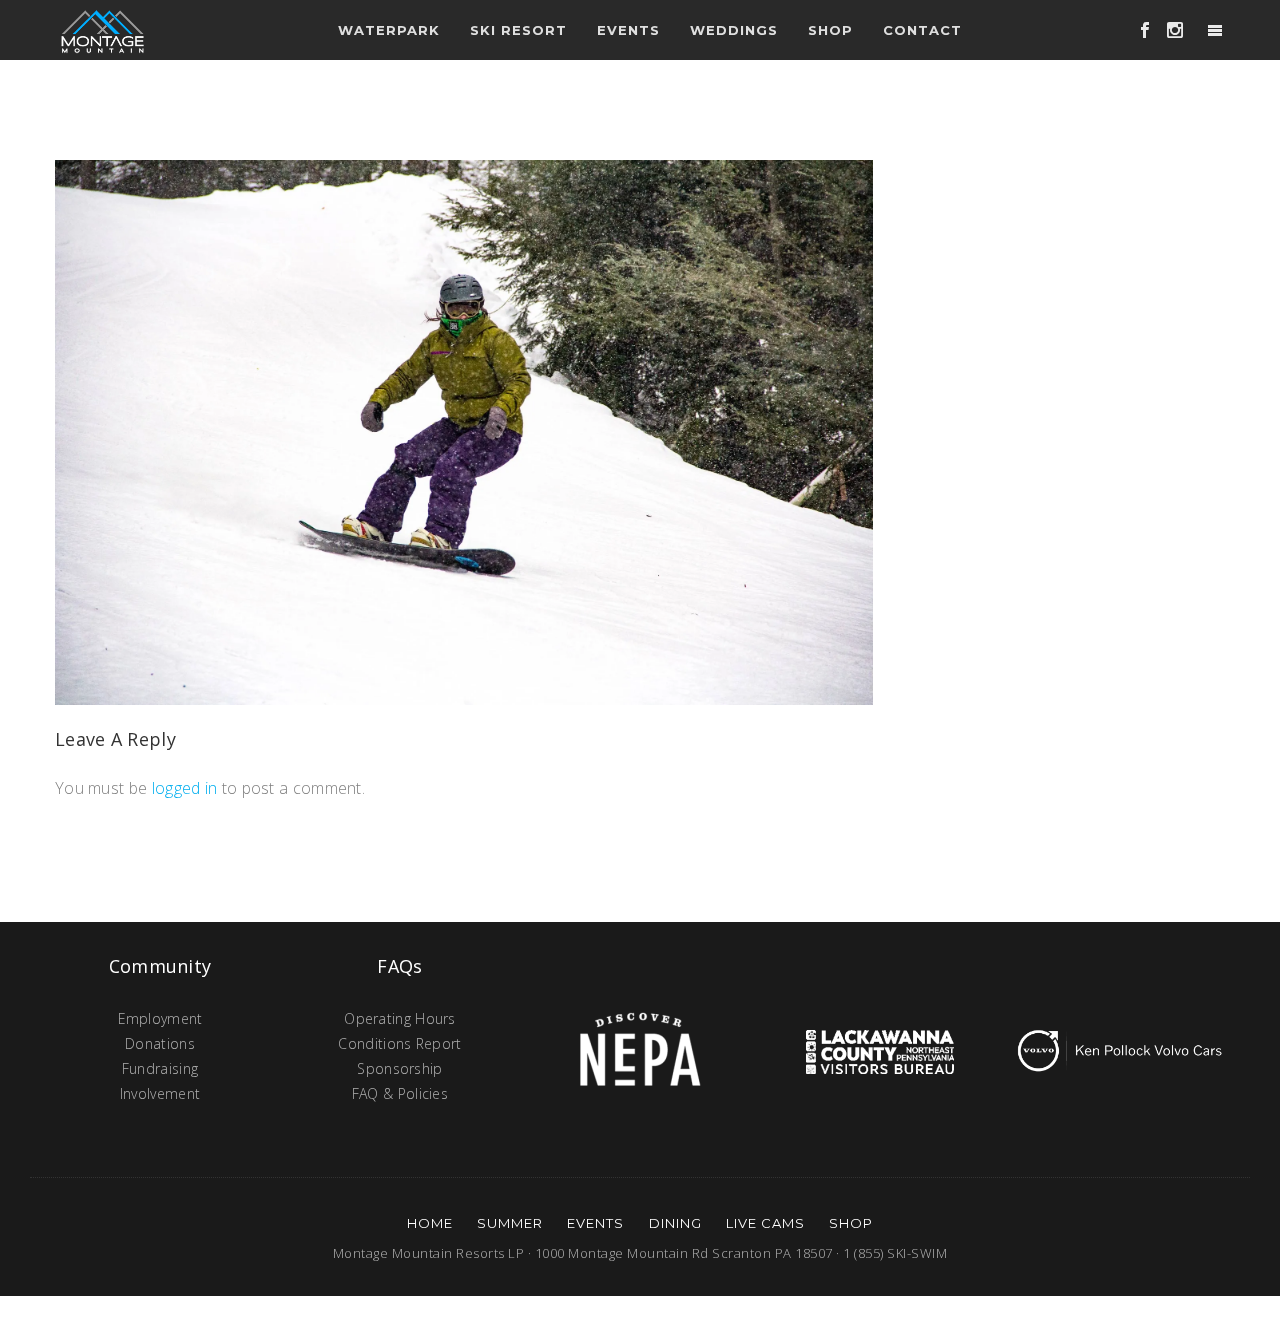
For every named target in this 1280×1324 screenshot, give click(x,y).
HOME (430, 1223)
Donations (160, 1043)
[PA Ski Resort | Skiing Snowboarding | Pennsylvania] (102, 30)
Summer (510, 1223)
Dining (675, 1223)
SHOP (851, 1223)
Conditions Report (399, 1043)
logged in (185, 788)
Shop (830, 30)
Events (595, 1223)
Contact (922, 30)
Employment (160, 1018)
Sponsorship (399, 1068)
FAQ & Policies (400, 1093)
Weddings (734, 30)
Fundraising (160, 1068)
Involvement (160, 1093)
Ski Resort (518, 30)
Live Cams (765, 1223)
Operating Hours (400, 1018)
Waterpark (389, 30)
